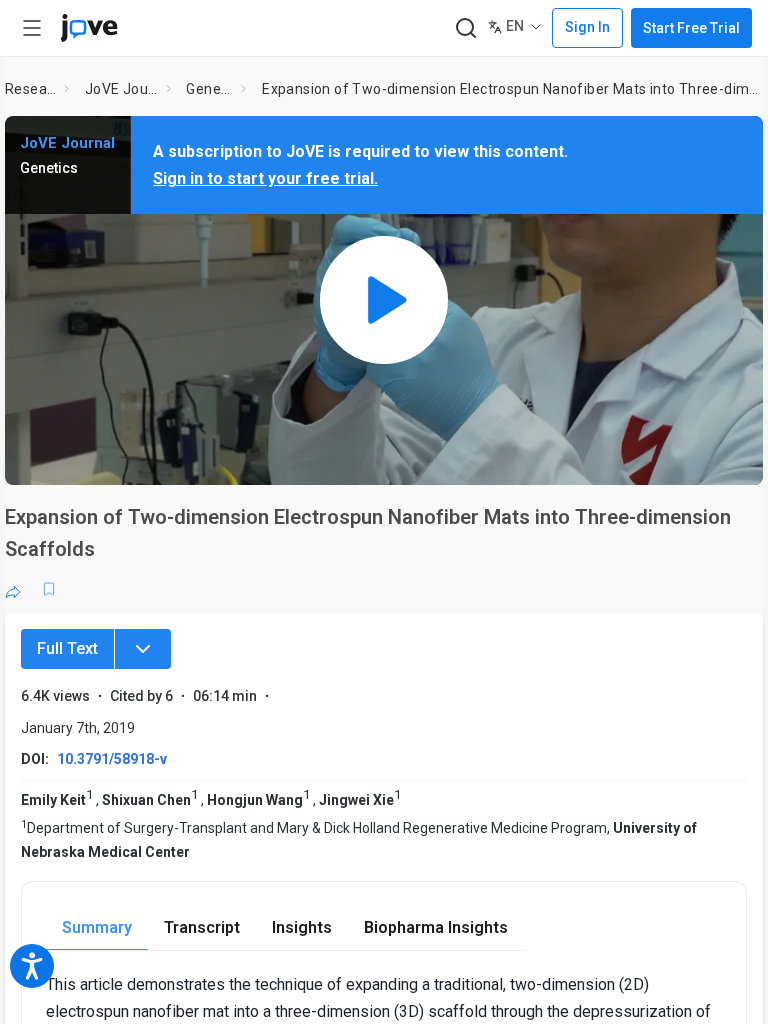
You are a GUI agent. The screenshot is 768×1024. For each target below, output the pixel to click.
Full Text (67, 648)
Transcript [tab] (202, 927)
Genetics (209, 89)
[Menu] (143, 649)
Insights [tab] (302, 927)
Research (30, 89)
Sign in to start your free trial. (265, 178)
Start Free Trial (691, 28)
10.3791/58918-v (112, 759)
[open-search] (465, 28)
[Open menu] (32, 28)
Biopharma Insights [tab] (436, 927)
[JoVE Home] (89, 28)
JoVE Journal (121, 89)
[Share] (13, 589)
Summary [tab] (97, 927)
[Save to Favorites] (49, 589)
